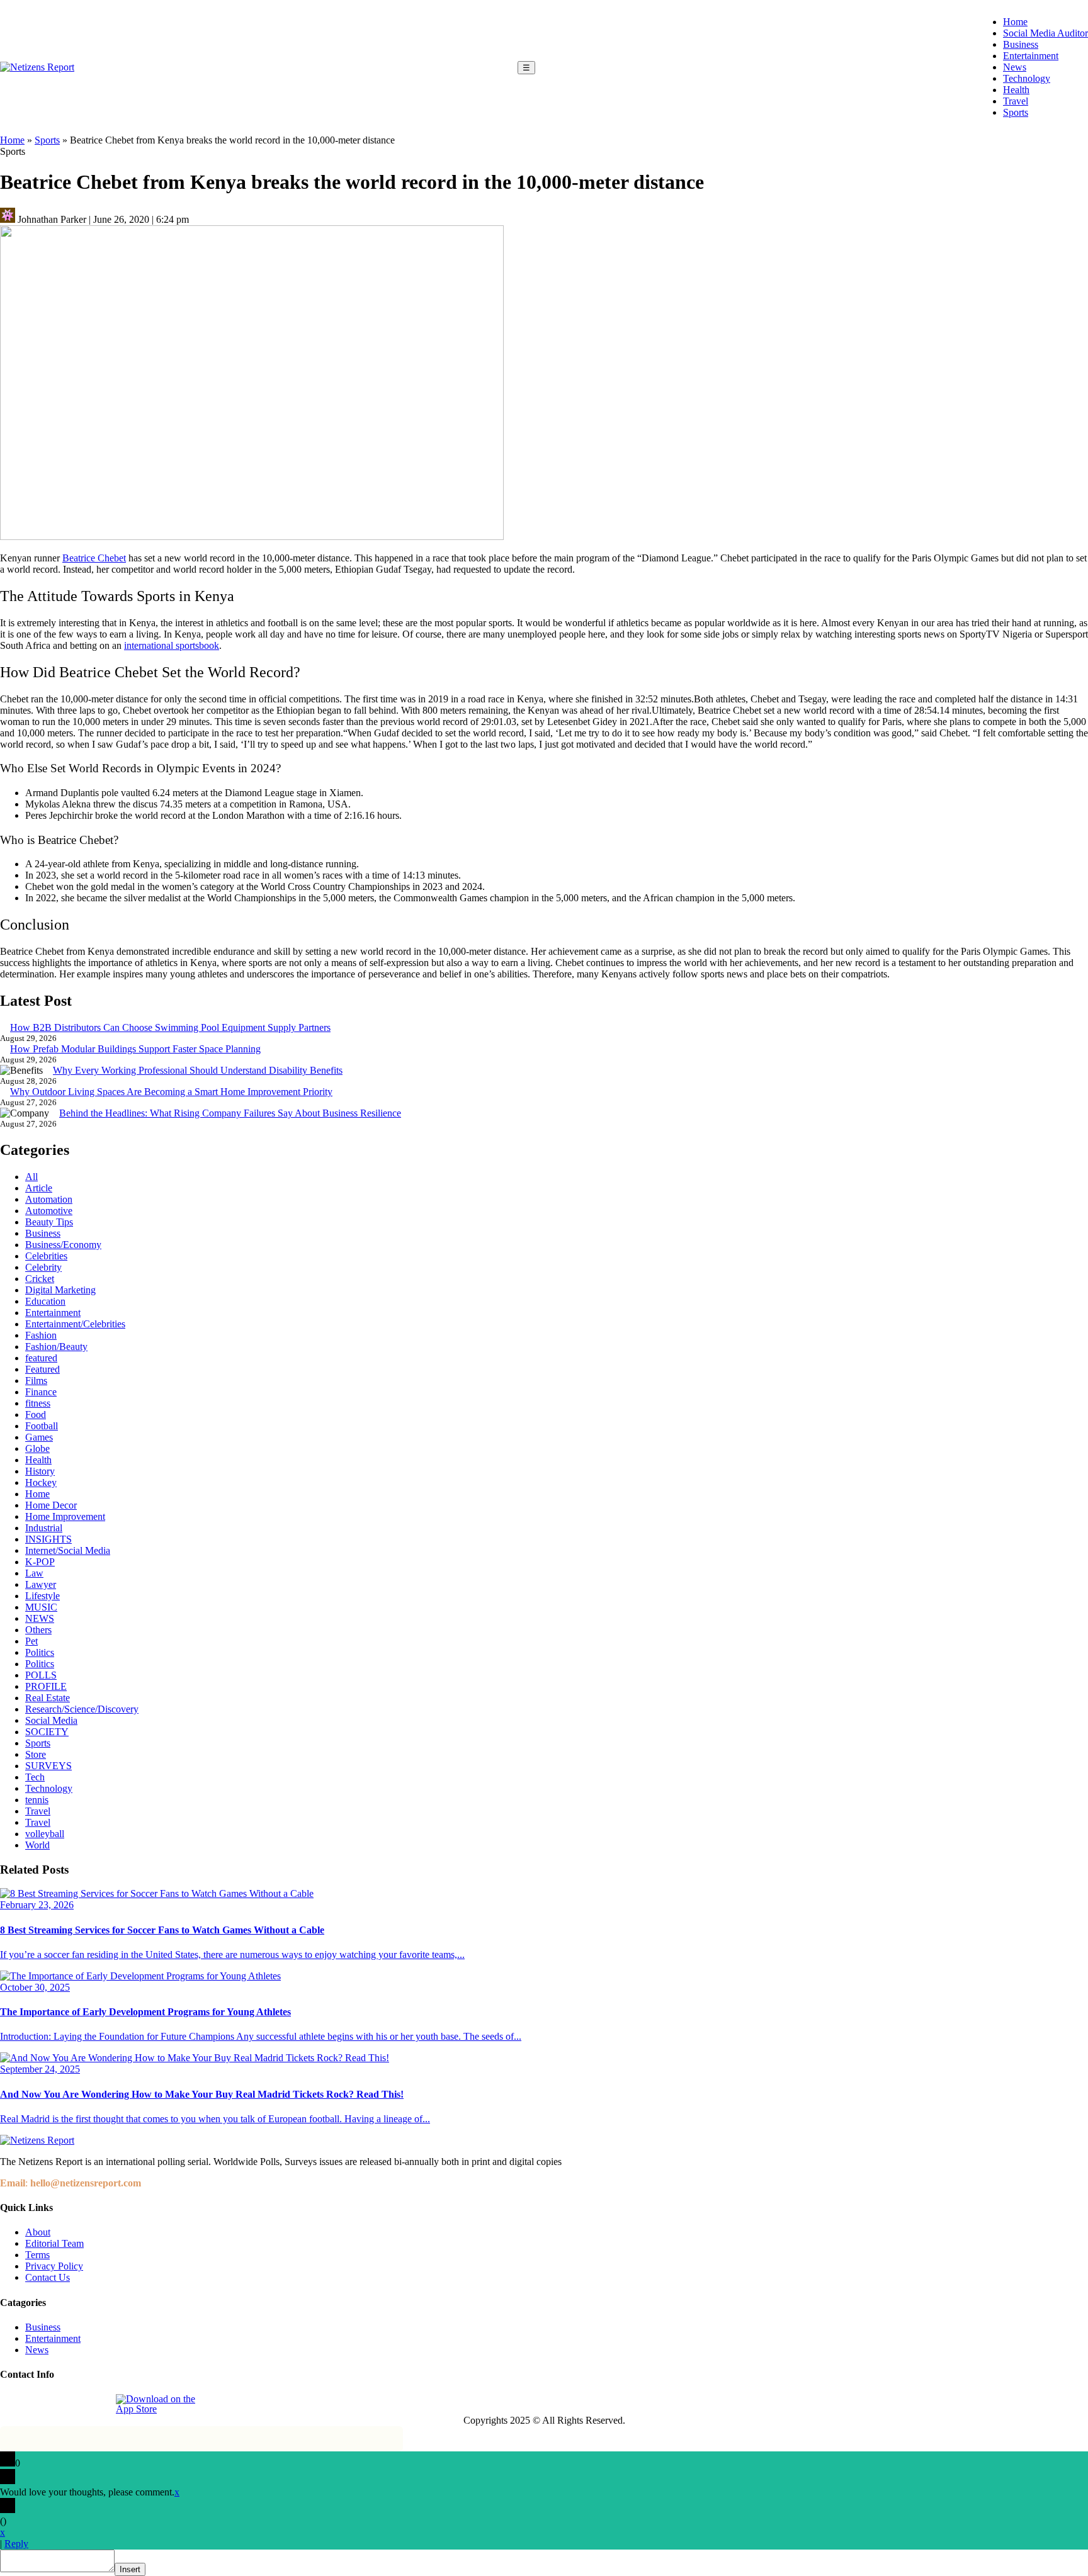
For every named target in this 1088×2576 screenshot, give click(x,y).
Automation (49, 1199)
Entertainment (1031, 56)
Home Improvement (65, 1516)
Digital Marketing (60, 1290)
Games (39, 1437)
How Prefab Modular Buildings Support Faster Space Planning (135, 1049)
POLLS (41, 1675)
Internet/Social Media (68, 1550)
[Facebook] (11, 2404)
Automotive (49, 1211)
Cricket (40, 1279)
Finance (41, 1392)
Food (36, 1415)
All (31, 1177)
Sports (1016, 112)
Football (42, 1426)
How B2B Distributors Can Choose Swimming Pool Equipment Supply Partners (170, 1027)
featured (41, 1358)
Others (38, 1630)
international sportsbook (172, 645)
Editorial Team (54, 2243)
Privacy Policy (54, 2266)
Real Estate (48, 1698)
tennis (37, 1800)
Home (1015, 22)
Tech (35, 1777)
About (38, 2232)
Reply (16, 2544)
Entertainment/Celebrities (75, 1324)
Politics (40, 1652)
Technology (1027, 78)
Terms (37, 2255)
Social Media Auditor (1045, 33)
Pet (31, 1641)
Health (1016, 90)
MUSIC (41, 1607)
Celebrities (46, 1256)
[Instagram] (40, 2404)
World (37, 1845)
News (1015, 67)
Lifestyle (42, 1596)
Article (39, 1188)
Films (36, 1381)
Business (1021, 44)
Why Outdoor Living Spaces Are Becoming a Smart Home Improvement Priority (171, 1092)
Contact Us (48, 2277)
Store (36, 1754)
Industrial (44, 1528)
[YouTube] (98, 2404)
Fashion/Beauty (56, 1347)
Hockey (41, 1482)
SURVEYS (48, 1766)
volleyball (45, 1834)
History (40, 1471)
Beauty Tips (49, 1222)
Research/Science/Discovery (82, 1709)
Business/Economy (63, 1245)
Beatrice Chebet (94, 558)
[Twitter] (69, 2404)
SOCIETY (47, 1732)
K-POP (40, 1562)
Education (45, 1301)
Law (34, 1573)
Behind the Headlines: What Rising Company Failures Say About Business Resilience (230, 1113)
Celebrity (43, 1267)
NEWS (40, 1618)
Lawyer (41, 1584)
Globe (37, 1448)
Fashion (41, 1335)
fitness (38, 1403)
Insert (130, 2569)
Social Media (51, 1720)
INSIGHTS (48, 1539)
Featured (42, 1369)
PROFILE (46, 1686)
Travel (1016, 101)
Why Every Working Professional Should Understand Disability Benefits (198, 1070)
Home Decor (51, 1505)
